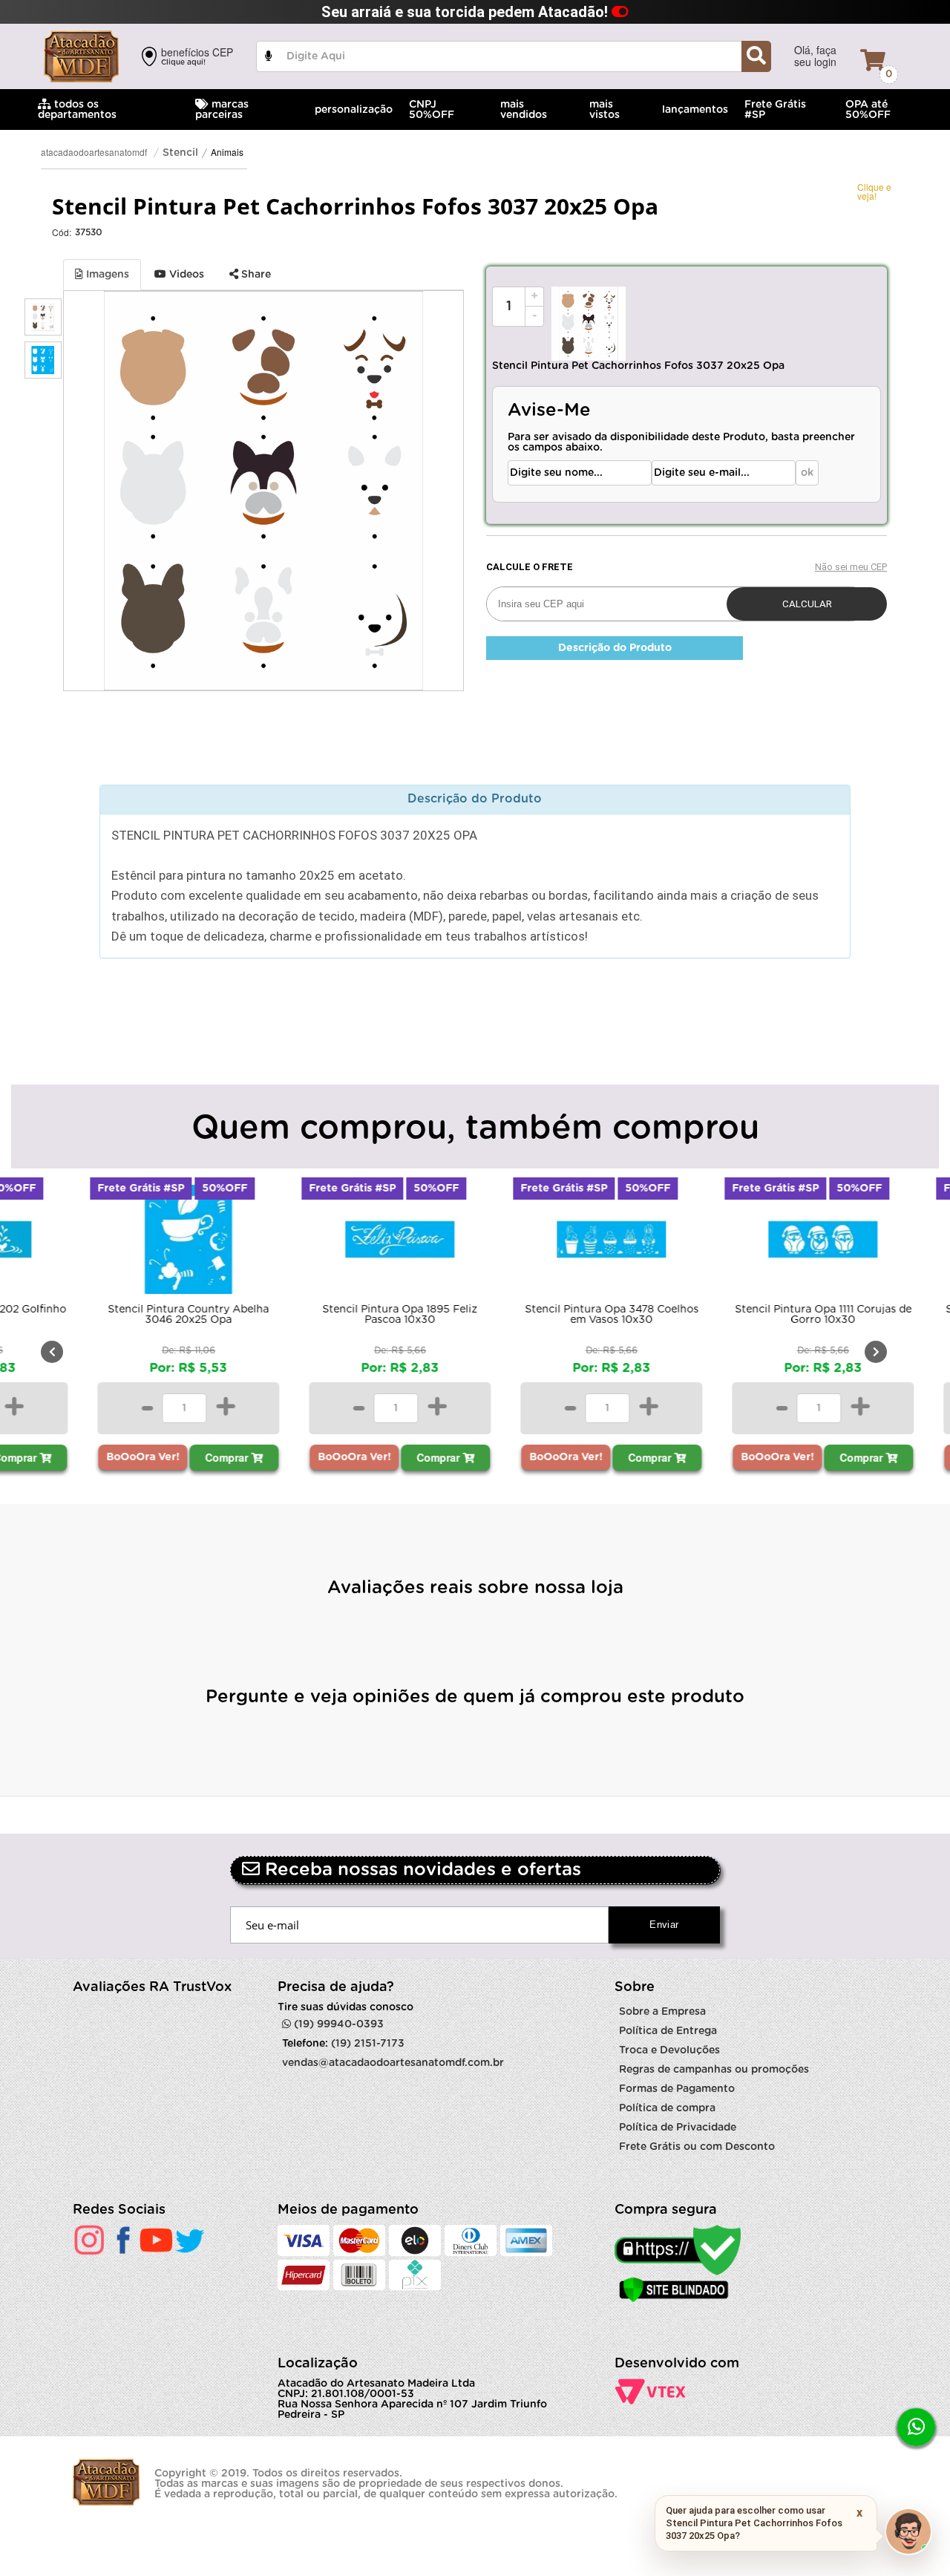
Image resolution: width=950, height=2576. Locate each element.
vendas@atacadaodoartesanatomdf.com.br (393, 2063)
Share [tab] (255, 275)
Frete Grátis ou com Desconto (697, 2147)
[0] (873, 60)
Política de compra (667, 2108)
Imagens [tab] (106, 275)
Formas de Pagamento (677, 2089)
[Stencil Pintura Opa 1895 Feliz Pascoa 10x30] (358, 1243)
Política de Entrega (668, 2031)
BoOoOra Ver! (101, 1457)
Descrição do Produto (615, 648)
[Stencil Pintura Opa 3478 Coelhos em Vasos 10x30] (570, 1243)
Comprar (186, 1457)
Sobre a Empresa (662, 2012)
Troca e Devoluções (669, 2050)
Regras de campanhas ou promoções (714, 2070)
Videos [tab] (185, 275)
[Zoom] (43, 317)
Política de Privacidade (678, 2128)
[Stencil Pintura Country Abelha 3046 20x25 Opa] (147, 1243)
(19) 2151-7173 (368, 2044)
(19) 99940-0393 (337, 2024)
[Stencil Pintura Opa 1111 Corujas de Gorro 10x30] (781, 1243)
